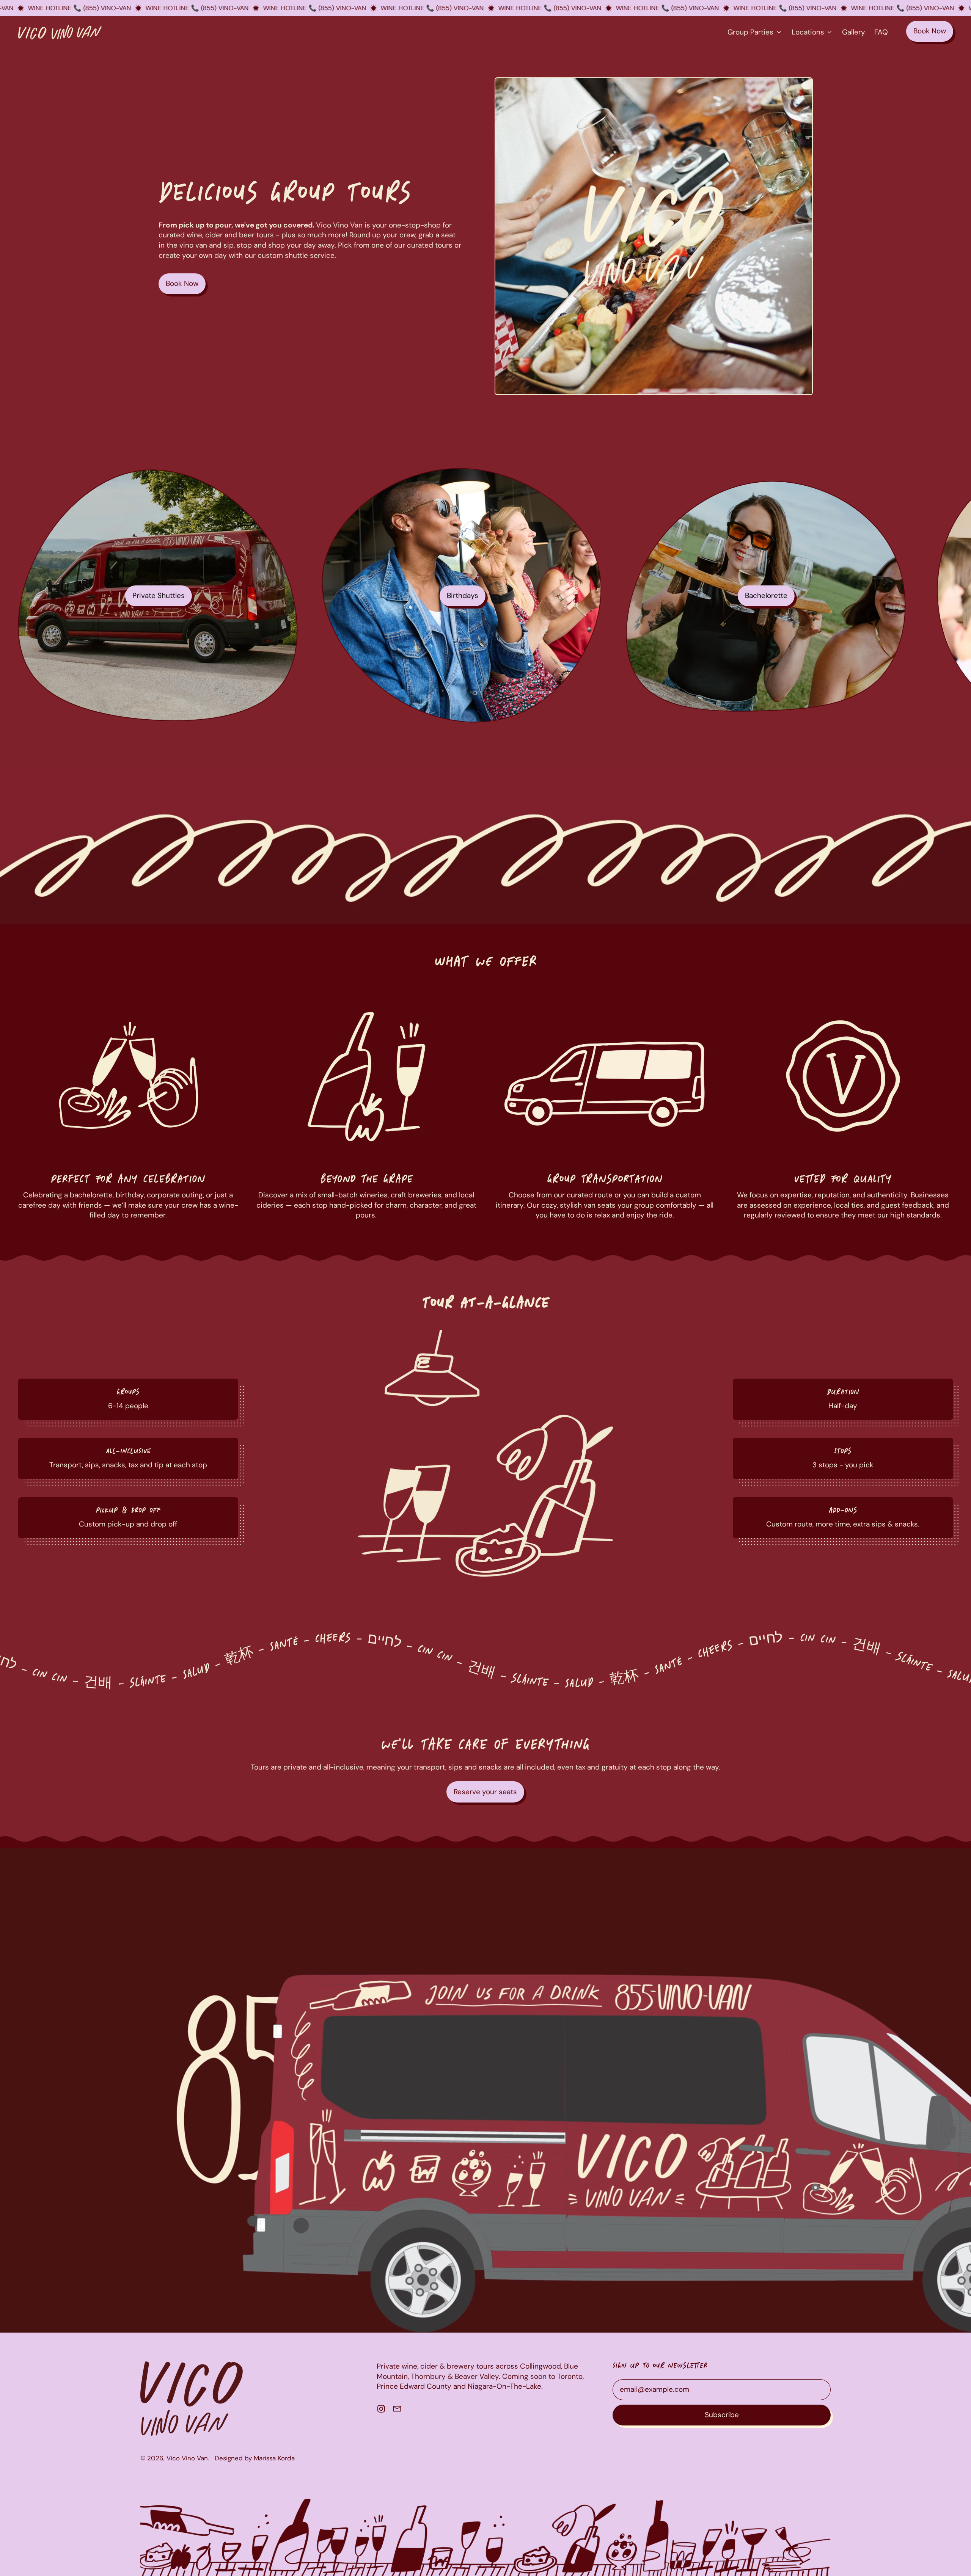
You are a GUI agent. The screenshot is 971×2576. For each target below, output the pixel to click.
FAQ (881, 32)
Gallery (854, 32)
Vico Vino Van (187, 2458)
